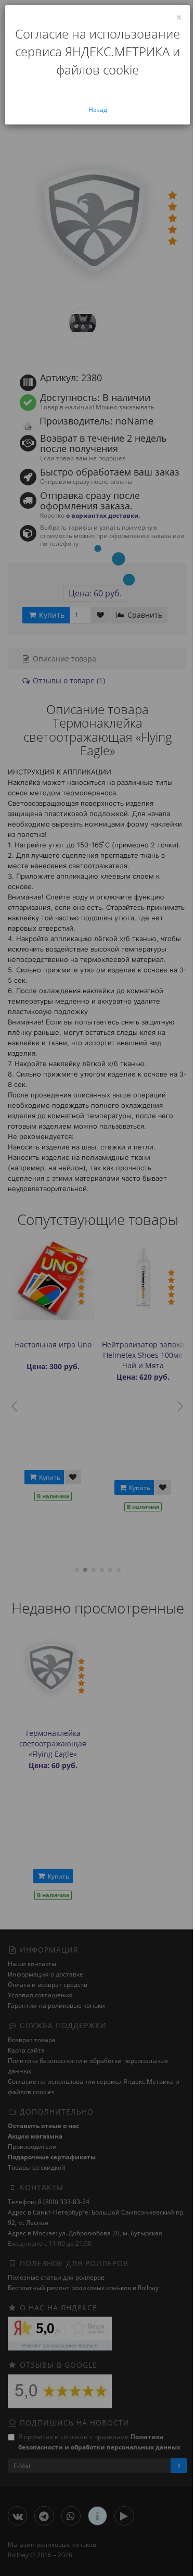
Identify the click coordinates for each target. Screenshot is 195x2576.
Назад (98, 110)
